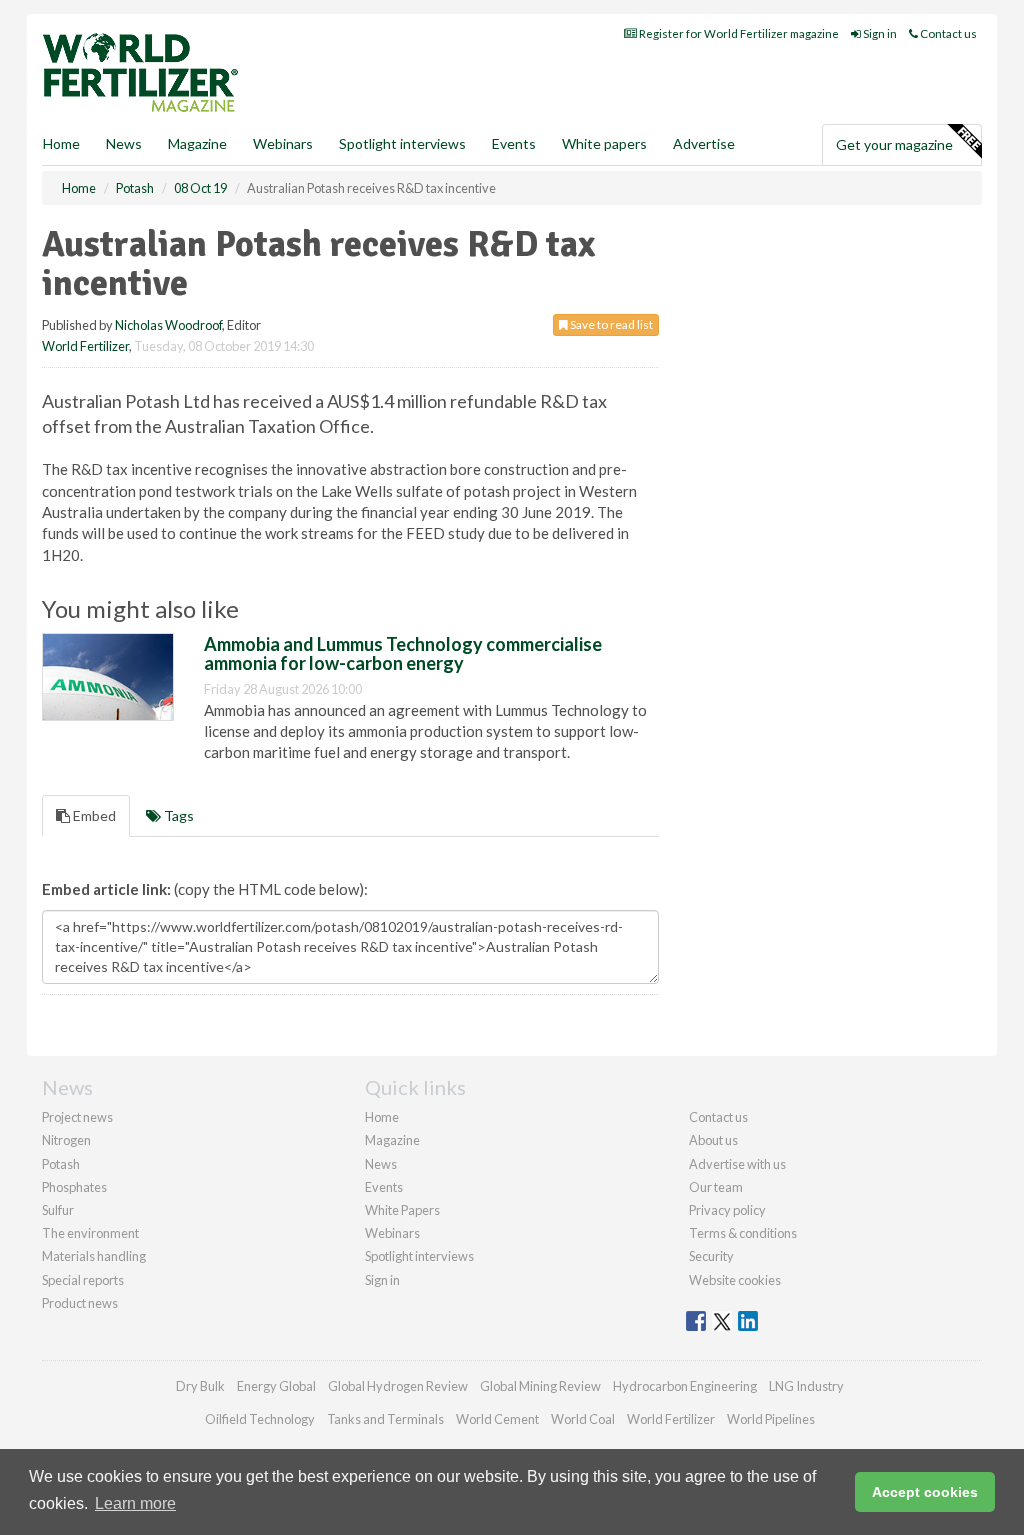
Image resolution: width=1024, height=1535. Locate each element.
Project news (77, 1117)
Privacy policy (727, 1210)
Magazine (197, 143)
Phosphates (74, 1187)
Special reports (83, 1280)
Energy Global (276, 1386)
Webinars (283, 143)
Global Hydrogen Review (398, 1386)
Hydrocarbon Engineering (685, 1386)
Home (61, 143)
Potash (61, 1164)
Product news (80, 1303)
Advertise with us (737, 1164)
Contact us (947, 33)
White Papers (402, 1210)
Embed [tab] (93, 815)
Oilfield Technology (260, 1419)
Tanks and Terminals (385, 1419)
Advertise (704, 143)
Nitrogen (66, 1140)
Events (514, 143)
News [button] (124, 143)
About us (713, 1140)
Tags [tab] (177, 815)
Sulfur (58, 1210)
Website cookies (735, 1280)
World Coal (583, 1419)
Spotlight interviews (402, 143)
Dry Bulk (200, 1386)
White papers (604, 143)
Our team (716, 1187)
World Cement (497, 1419)
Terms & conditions (743, 1233)
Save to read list (610, 324)
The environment (90, 1233)
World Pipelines (771, 1419)
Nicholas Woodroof (168, 325)
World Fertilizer (85, 346)
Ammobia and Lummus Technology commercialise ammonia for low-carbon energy (403, 654)
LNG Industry (806, 1386)
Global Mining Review (540, 1386)
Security (711, 1256)
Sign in (879, 33)
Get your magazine (894, 144)
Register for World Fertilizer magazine (738, 33)
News (381, 1164)
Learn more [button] (135, 1503)
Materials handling (94, 1256)
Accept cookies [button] (925, 1492)
